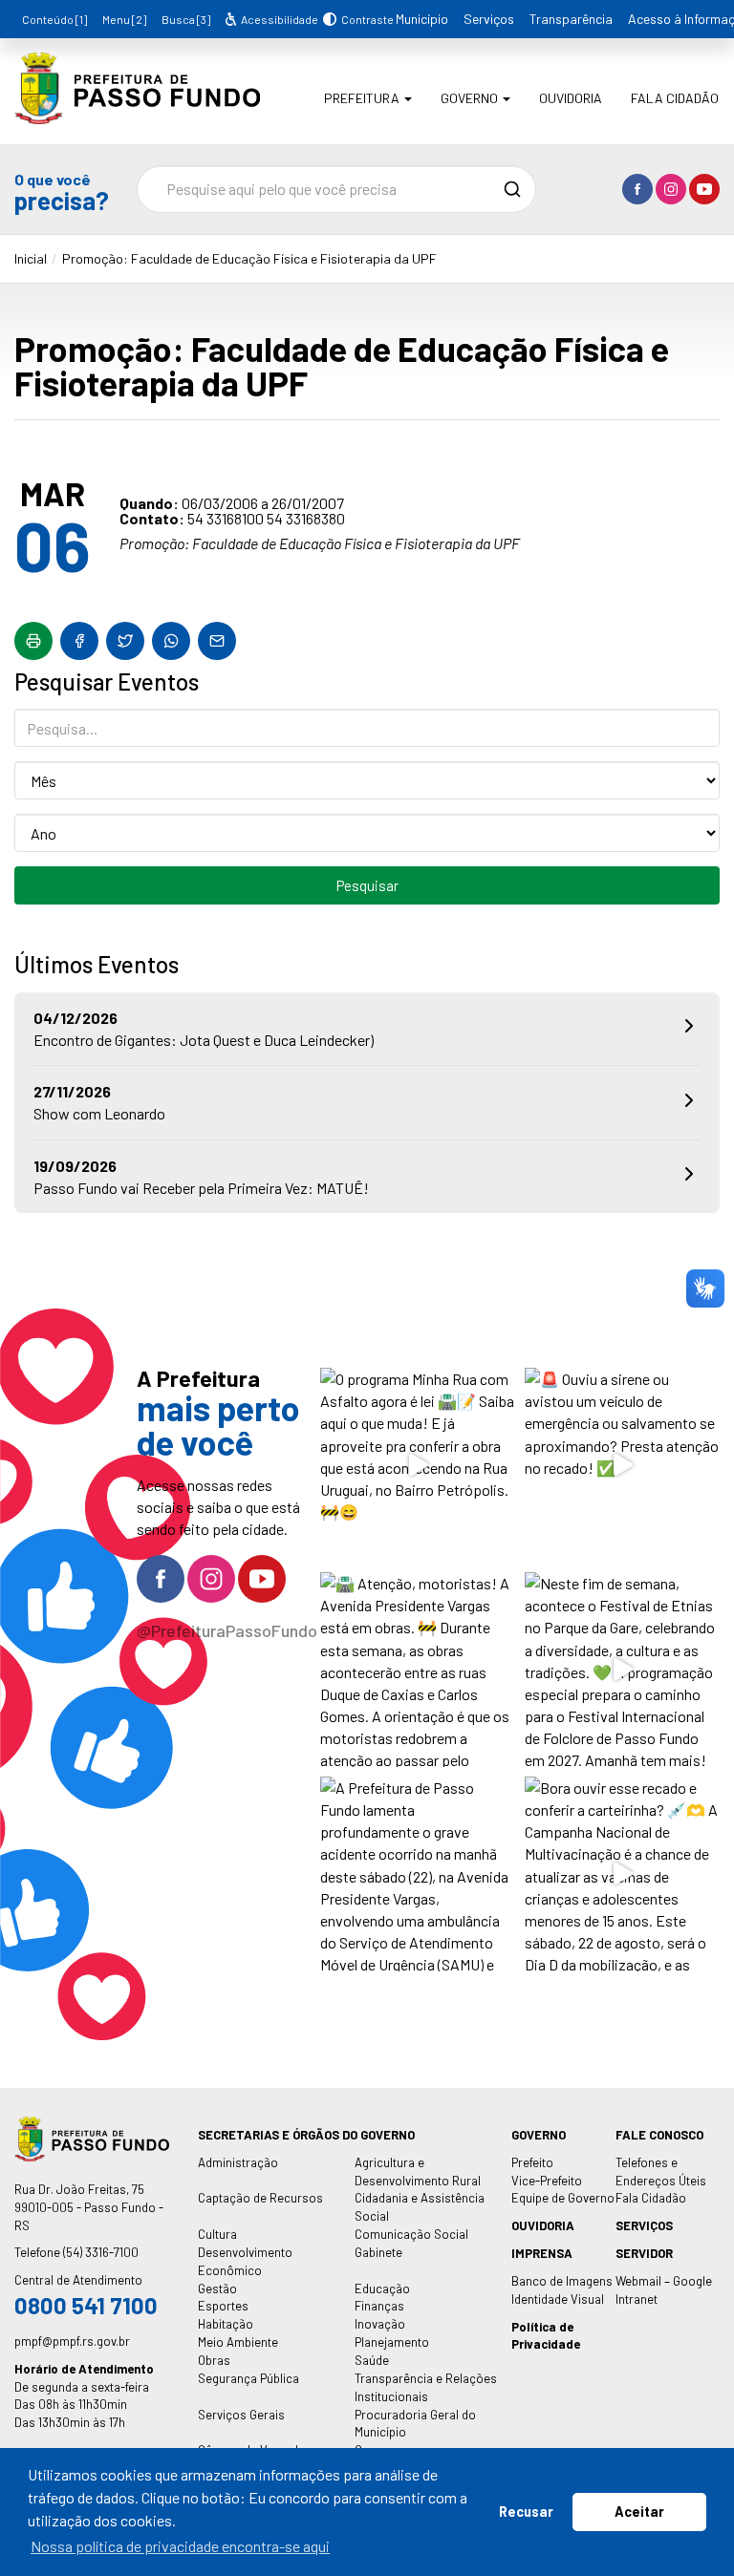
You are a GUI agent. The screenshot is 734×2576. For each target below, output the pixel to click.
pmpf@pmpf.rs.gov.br (72, 2341)
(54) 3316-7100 (101, 2252)
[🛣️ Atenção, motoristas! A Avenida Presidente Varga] (418, 1670)
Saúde (372, 2360)
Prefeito (532, 2162)
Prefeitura (363, 98)
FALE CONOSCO (659, 2135)
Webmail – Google (664, 2281)
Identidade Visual (558, 2299)
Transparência (571, 19)
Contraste (365, 19)
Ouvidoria (571, 98)
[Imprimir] (33, 641)
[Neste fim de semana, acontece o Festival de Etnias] (622, 1670)
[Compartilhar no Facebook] (79, 641)
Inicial (31, 258)
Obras (214, 2360)
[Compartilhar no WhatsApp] (171, 641)
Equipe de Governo (563, 2198)
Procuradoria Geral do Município (415, 2424)
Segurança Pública (248, 2378)
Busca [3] (186, 19)
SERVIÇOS (644, 2225)
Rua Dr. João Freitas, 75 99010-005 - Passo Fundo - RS (89, 2207)
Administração (238, 2162)
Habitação (226, 2324)
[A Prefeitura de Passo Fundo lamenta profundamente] (418, 1874)
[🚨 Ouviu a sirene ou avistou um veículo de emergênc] (622, 1465)
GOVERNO (539, 2135)
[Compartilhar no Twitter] (125, 641)
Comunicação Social (411, 2234)
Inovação (380, 2324)
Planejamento (392, 2342)
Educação (382, 2289)
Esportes (223, 2306)
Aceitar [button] (639, 2512)
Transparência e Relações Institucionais (426, 2387)
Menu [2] (124, 19)
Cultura (217, 2234)
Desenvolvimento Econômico (245, 2261)
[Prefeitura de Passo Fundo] (137, 110)
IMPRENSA (542, 2253)
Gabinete (378, 2252)
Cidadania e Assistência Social (420, 2207)
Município (422, 19)
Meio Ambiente (238, 2342)
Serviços (489, 19)
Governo (471, 98)
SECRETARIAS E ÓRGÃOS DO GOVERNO (306, 2135)
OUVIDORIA (543, 2225)
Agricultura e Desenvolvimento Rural (418, 2172)
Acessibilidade (278, 19)
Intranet (637, 2299)
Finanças (379, 2306)
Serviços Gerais (241, 2415)
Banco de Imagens (562, 2281)
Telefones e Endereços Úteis (661, 2172)
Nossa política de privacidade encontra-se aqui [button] (180, 2546)
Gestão (217, 2289)
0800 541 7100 (86, 2305)
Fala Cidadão (675, 98)
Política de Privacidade (546, 2336)
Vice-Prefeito (547, 2181)
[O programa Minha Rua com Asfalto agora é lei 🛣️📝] (418, 1465)
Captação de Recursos (260, 2198)
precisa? (61, 192)
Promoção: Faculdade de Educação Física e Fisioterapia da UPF (249, 258)
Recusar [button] (526, 2512)
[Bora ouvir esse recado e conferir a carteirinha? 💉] (622, 1874)
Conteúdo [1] (54, 19)
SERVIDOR (644, 2253)
